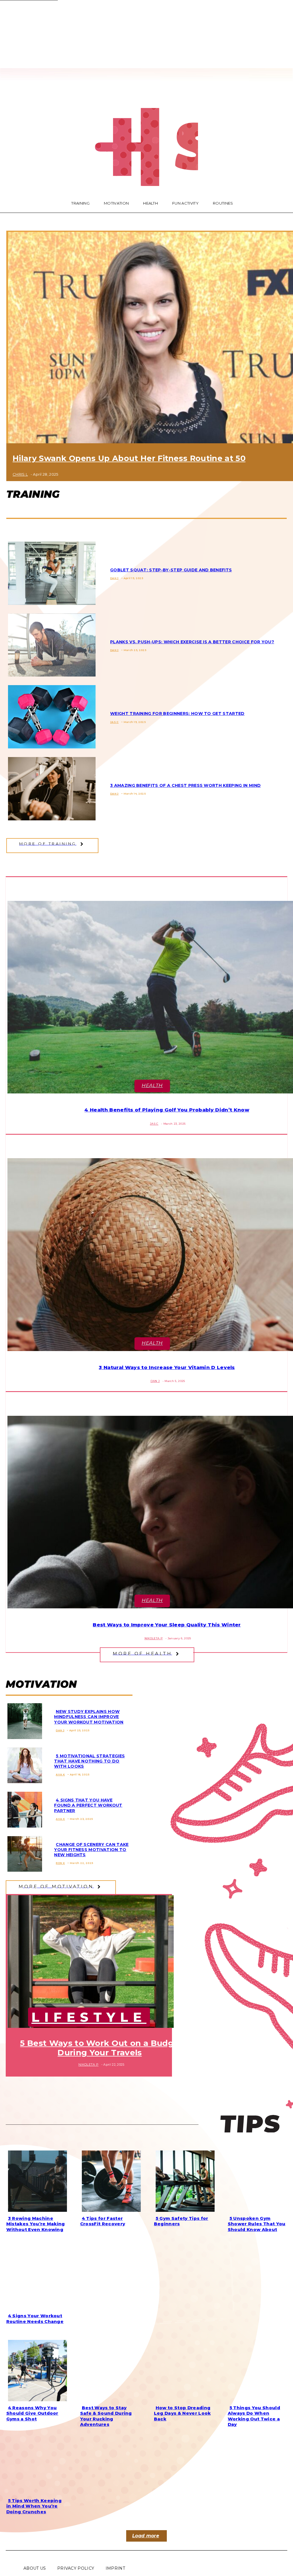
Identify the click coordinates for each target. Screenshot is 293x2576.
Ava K (60, 1774)
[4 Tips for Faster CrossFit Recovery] (110, 2180)
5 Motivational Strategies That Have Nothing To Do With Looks (89, 1761)
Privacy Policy (76, 2568)
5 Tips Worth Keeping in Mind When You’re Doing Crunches (34, 2506)
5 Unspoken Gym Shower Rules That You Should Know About (257, 2224)
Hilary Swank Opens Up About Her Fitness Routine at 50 (129, 458)
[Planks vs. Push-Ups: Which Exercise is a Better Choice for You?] (50, 644)
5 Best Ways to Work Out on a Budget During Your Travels (101, 2048)
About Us (35, 2568)
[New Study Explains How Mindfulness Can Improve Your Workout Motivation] (23, 1720)
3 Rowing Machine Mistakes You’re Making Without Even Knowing (36, 2224)
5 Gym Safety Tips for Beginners (181, 2221)
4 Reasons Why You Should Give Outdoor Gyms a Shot (32, 2413)
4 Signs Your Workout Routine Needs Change (35, 2319)
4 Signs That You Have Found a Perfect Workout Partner (88, 1805)
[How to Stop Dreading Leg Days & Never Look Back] (183, 2369)
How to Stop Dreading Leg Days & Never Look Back (182, 2413)
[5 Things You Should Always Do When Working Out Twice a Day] (257, 2369)
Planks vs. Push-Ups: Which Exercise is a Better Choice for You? (192, 642)
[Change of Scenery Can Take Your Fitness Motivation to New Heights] (23, 1853)
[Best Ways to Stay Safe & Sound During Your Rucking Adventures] (110, 2369)
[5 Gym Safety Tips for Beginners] (183, 2180)
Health (152, 1085)
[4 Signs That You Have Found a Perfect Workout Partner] (23, 1808)
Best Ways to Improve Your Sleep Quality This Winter (167, 1625)
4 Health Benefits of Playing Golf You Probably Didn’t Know (167, 1110)
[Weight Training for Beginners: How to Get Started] (50, 716)
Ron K (60, 1863)
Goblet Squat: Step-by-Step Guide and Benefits (171, 570)
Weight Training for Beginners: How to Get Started (177, 713)
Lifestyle (89, 2017)
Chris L (20, 474)
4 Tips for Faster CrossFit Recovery (103, 2221)
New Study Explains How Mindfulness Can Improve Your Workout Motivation (89, 1717)
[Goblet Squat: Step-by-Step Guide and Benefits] (50, 572)
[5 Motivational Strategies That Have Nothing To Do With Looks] (23, 1764)
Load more (146, 2536)
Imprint (115, 2568)
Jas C (114, 722)
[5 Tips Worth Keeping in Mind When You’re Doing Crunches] (36, 2462)
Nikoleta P (154, 1638)
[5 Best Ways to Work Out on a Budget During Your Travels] (89, 1961)
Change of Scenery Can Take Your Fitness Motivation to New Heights (91, 1850)
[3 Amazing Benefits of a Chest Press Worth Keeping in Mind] (50, 788)
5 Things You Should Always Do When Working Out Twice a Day (254, 2416)
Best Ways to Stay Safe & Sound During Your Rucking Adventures (106, 2416)
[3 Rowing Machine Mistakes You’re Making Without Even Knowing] (36, 2180)
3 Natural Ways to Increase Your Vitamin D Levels (167, 1367)
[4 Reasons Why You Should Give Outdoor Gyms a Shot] (36, 2369)
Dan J (114, 578)
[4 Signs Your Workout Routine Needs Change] (36, 2277)
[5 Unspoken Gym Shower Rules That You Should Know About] (257, 2180)
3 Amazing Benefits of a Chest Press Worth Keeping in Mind (185, 785)
